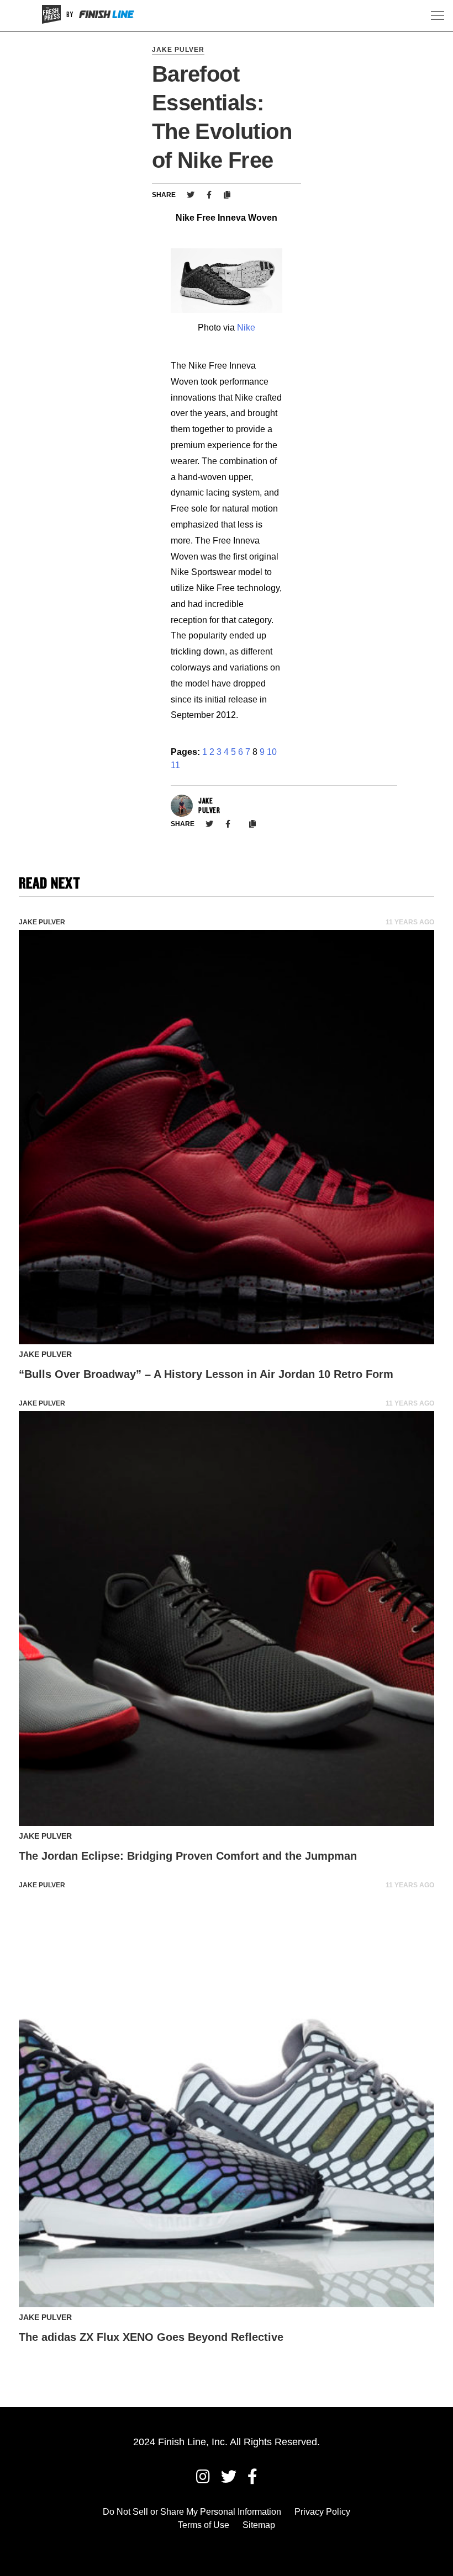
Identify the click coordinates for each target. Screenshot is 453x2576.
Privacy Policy (322, 2512)
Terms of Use (204, 2525)
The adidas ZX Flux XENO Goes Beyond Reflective (151, 2337)
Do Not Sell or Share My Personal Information (192, 2512)
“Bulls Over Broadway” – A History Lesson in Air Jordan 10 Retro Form (206, 1374)
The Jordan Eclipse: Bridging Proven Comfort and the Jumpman (188, 1856)
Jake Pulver (178, 50)
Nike (246, 328)
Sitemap (259, 2525)
